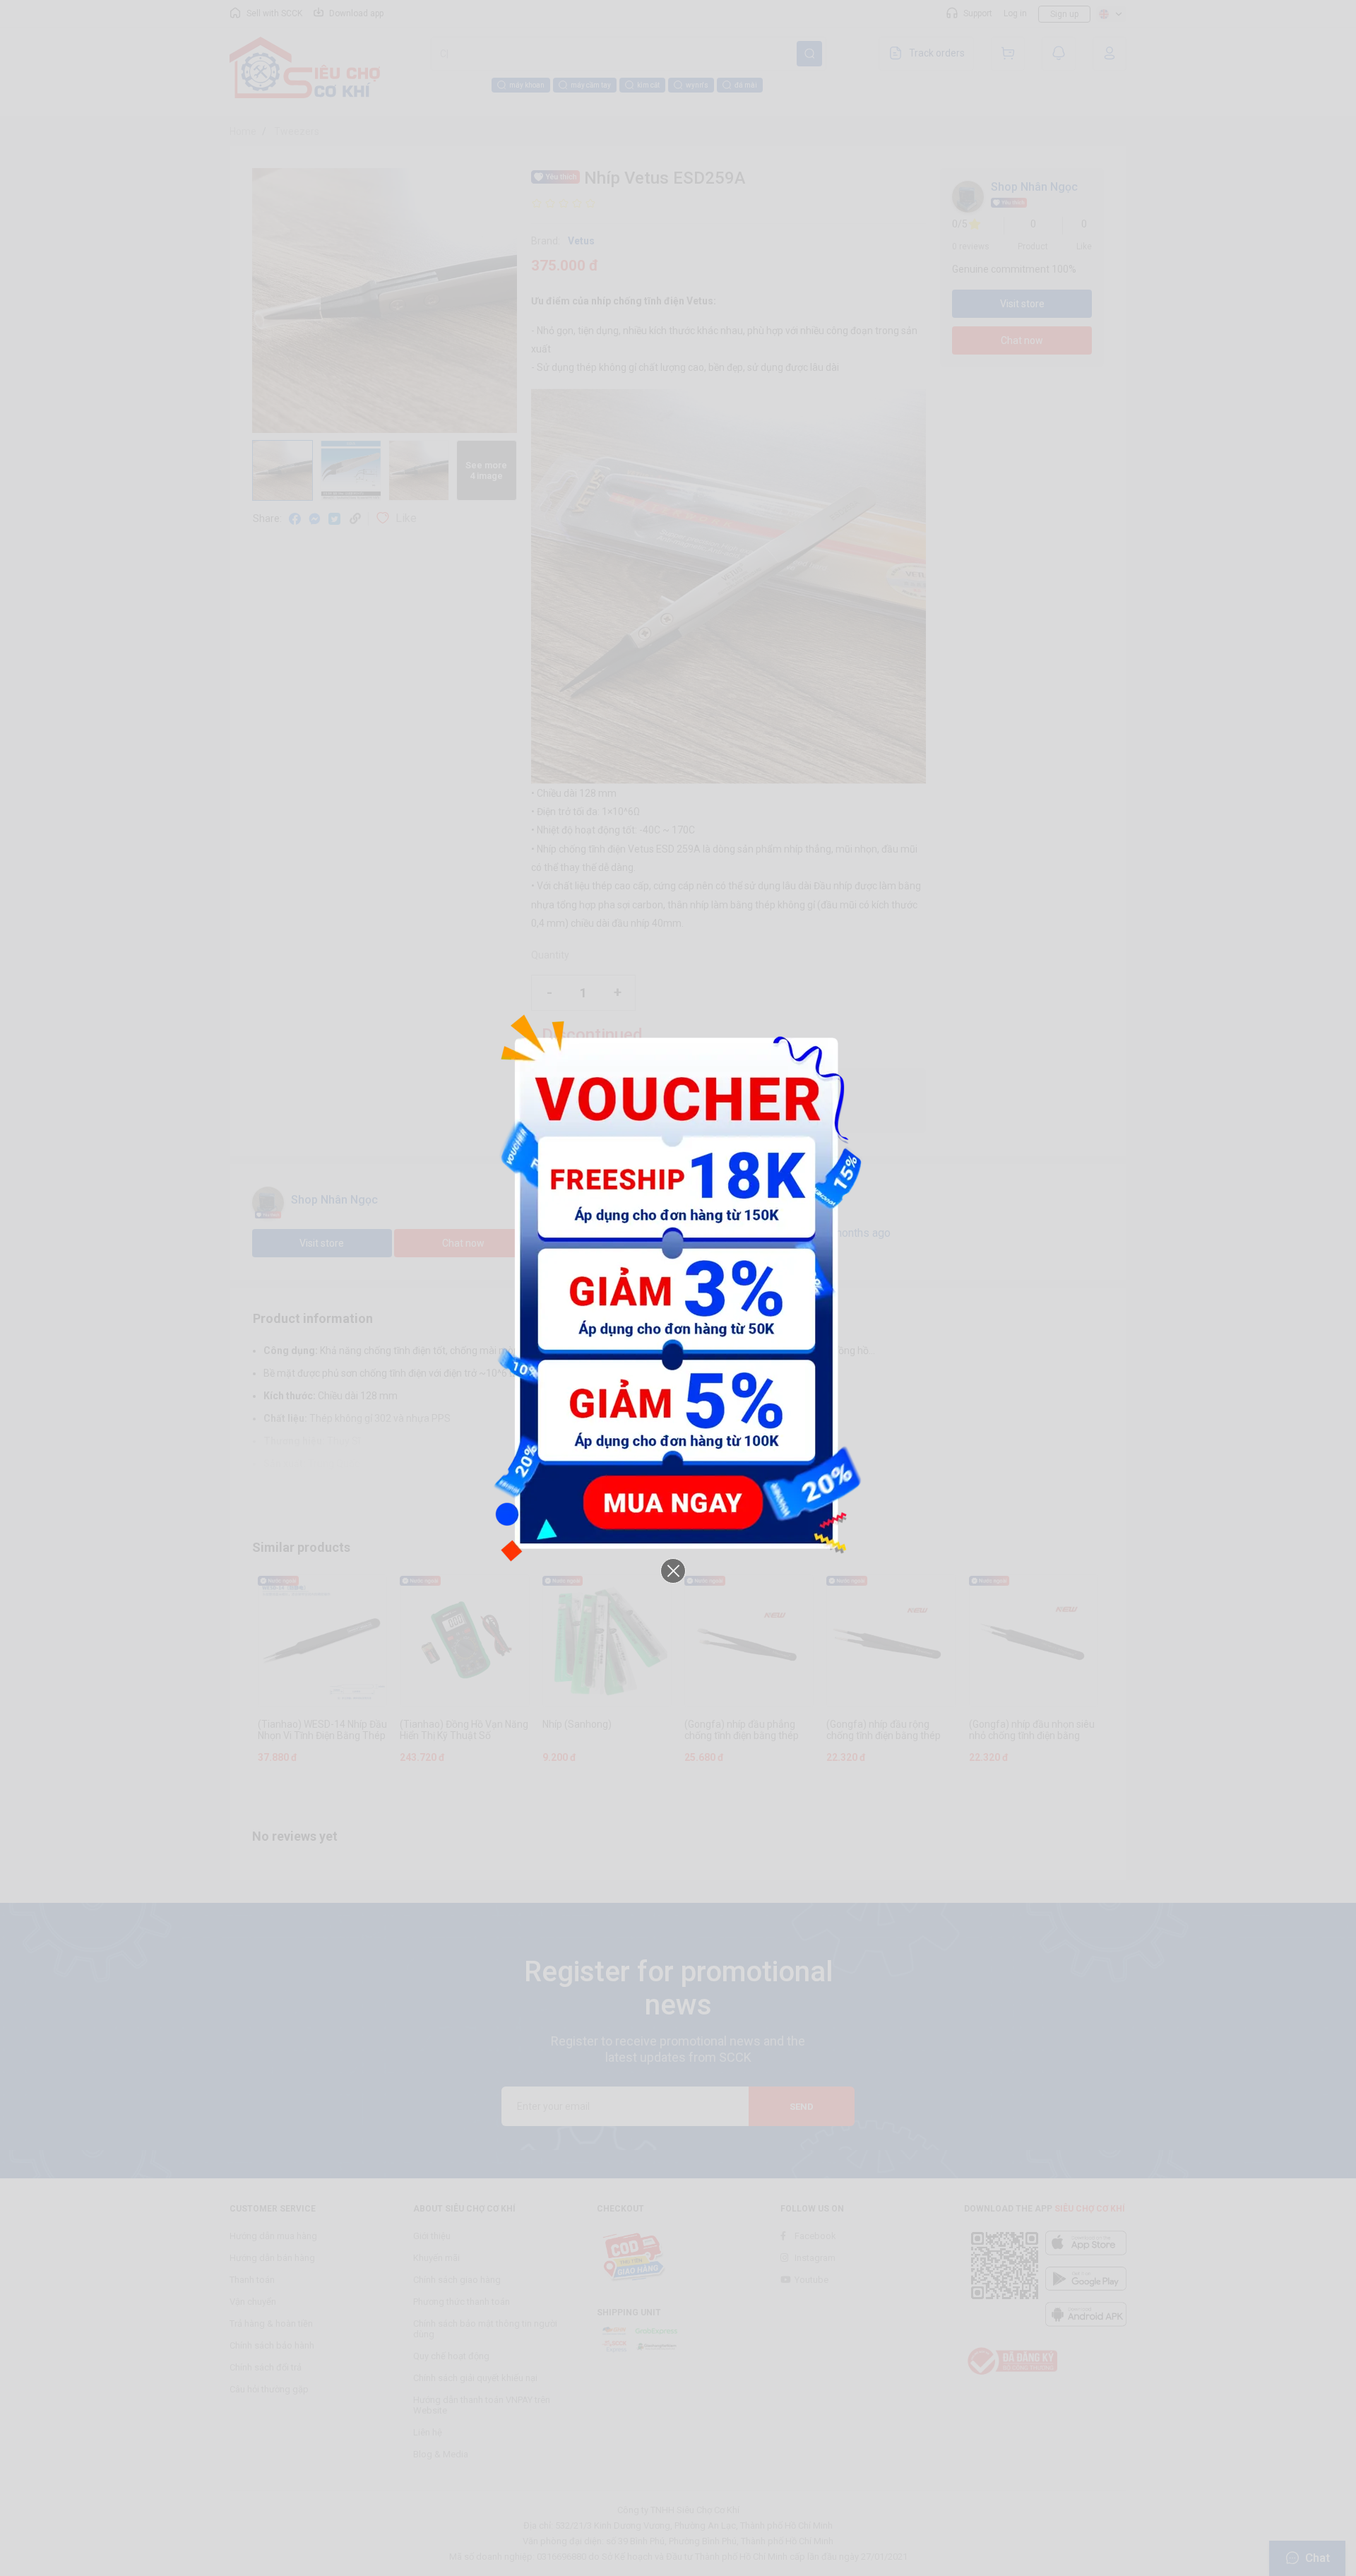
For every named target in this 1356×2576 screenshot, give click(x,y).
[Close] (673, 1571)
